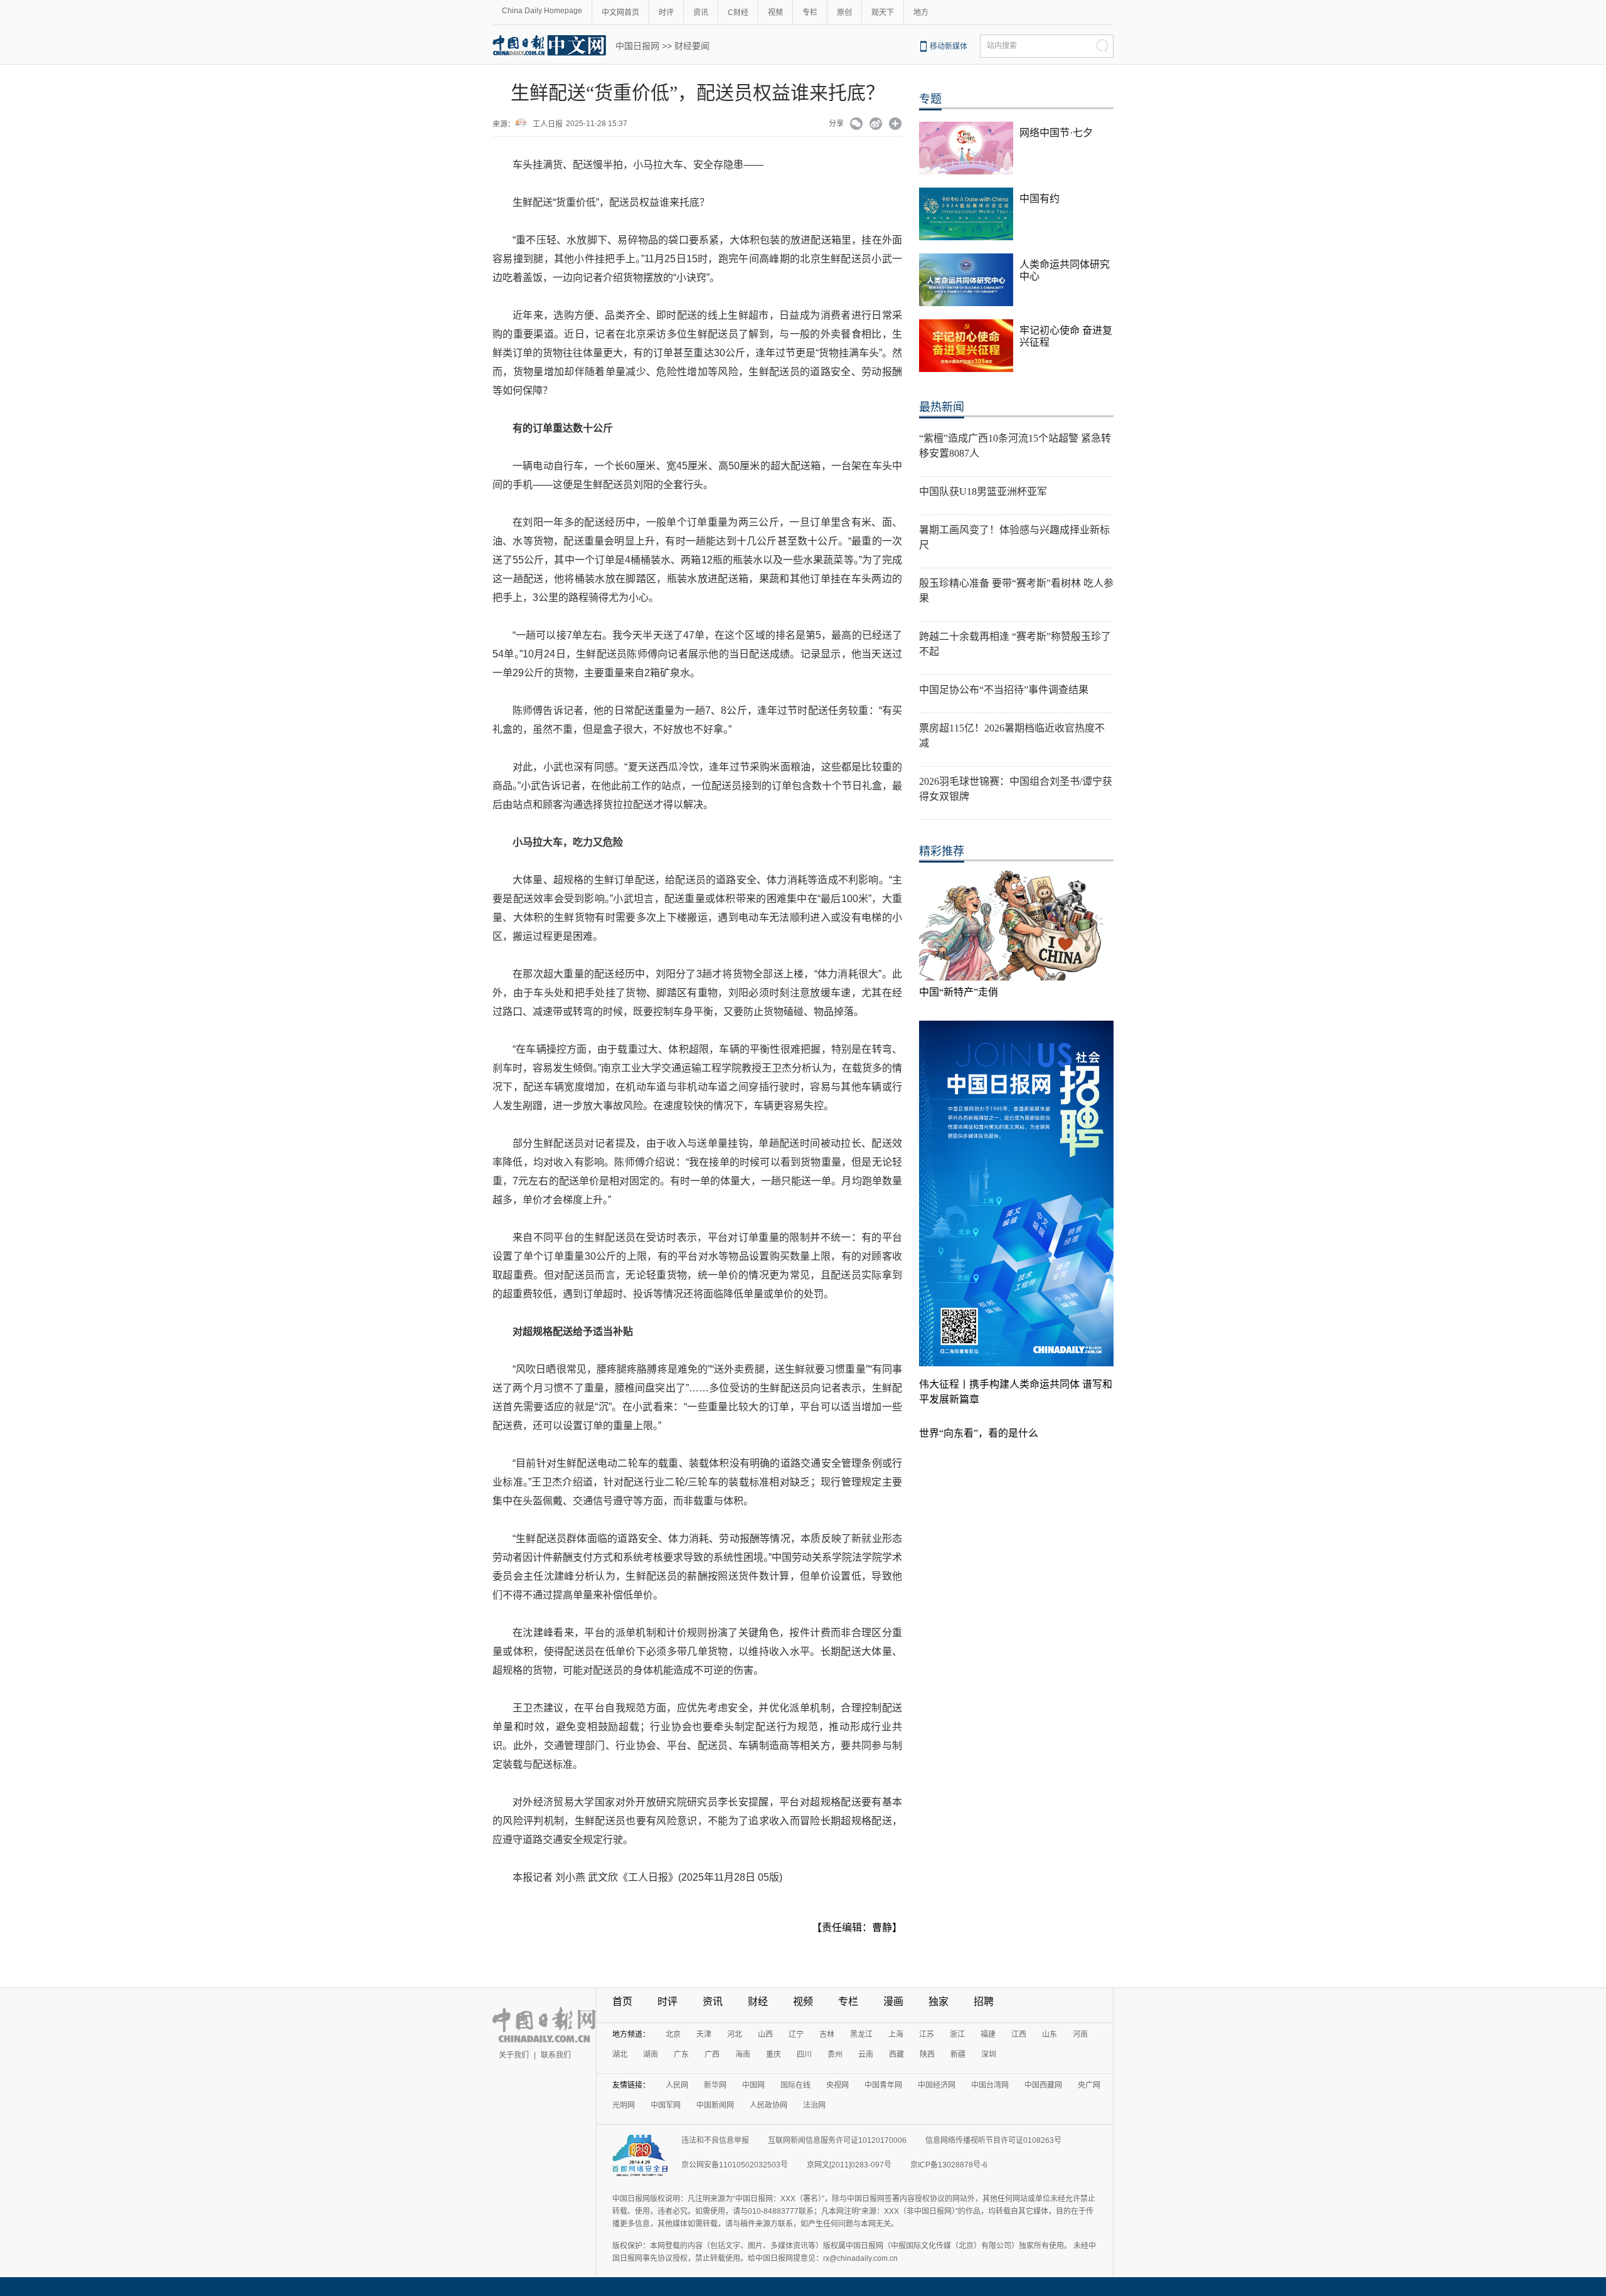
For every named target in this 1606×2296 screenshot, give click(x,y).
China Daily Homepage (542, 11)
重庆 (774, 2054)
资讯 (701, 13)
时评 (666, 13)
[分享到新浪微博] (876, 125)
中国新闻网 (715, 2105)
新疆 (958, 2054)
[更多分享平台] (896, 125)
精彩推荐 (942, 851)
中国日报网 (637, 46)
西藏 (896, 2054)
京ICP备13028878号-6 (949, 2165)
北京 (673, 2034)
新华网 (715, 2085)
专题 (930, 99)
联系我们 (556, 2055)
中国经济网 (937, 2085)
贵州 (835, 2054)
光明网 (624, 2105)
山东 (1050, 2034)
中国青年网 (883, 2085)
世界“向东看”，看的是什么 (979, 1433)
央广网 (1089, 2085)
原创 (844, 13)
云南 (866, 2054)
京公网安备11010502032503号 (735, 2165)
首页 (622, 2001)
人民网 (677, 2085)
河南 (1080, 2034)
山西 (765, 2034)
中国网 (753, 2085)
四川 (804, 2054)
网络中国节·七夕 (1056, 133)
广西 (712, 2054)
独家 (939, 2001)
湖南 (651, 2054)
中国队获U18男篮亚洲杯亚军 (983, 492)
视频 (775, 13)
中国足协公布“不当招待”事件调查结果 (1004, 690)
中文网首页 (620, 13)
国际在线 (795, 2085)
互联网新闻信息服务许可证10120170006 (837, 2140)
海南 (743, 2054)
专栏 (810, 13)
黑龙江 (861, 2034)
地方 (921, 13)
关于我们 (514, 2055)
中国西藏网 (1043, 2085)
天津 (704, 2034)
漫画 (893, 2001)
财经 (758, 2001)
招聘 (984, 2001)
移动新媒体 (949, 46)
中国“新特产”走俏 (959, 992)
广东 (681, 2054)
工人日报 (548, 124)
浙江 (957, 2034)
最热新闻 (942, 407)
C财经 (738, 13)
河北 (735, 2034)
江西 (1019, 2034)
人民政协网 (768, 2105)
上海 (896, 2034)
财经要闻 (692, 46)
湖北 (620, 2054)
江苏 (927, 2034)
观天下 (883, 13)
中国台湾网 (990, 2085)
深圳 (989, 2054)
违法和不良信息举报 (715, 2140)
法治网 (814, 2105)
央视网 (838, 2085)
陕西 (927, 2054)
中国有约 (1040, 199)
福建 (988, 2034)
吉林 (827, 2034)
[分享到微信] (857, 125)
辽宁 (796, 2034)
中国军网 (666, 2105)
